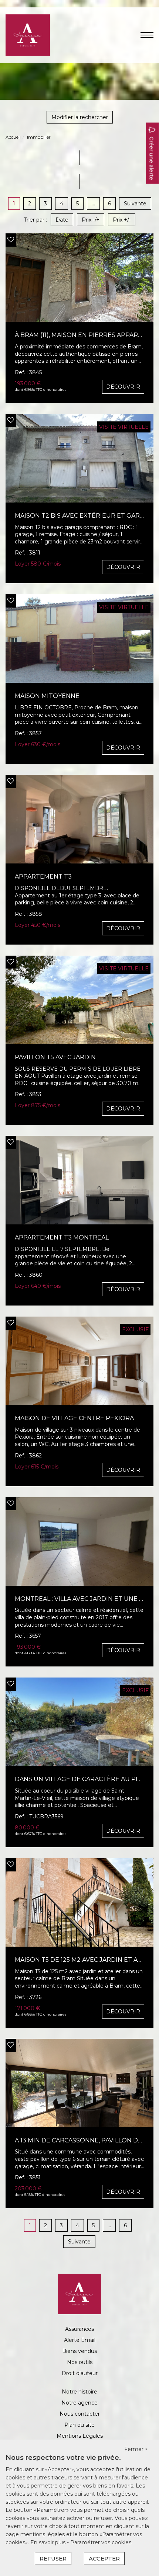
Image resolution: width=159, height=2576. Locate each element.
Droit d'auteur (80, 2373)
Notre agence (79, 2403)
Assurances (79, 2329)
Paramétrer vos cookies (101, 2542)
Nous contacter (80, 2414)
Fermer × (136, 2449)
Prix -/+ (91, 220)
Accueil (13, 137)
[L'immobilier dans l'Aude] (28, 35)
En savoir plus (49, 2542)
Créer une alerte (152, 159)
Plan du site (79, 2425)
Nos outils (80, 2362)
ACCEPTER (104, 2558)
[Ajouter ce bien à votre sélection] (11, 240)
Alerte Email (80, 2340)
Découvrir (123, 387)
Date (62, 220)
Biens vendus (79, 2351)
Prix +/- (122, 220)
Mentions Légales (80, 2436)
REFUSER (53, 2558)
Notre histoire (79, 2392)
